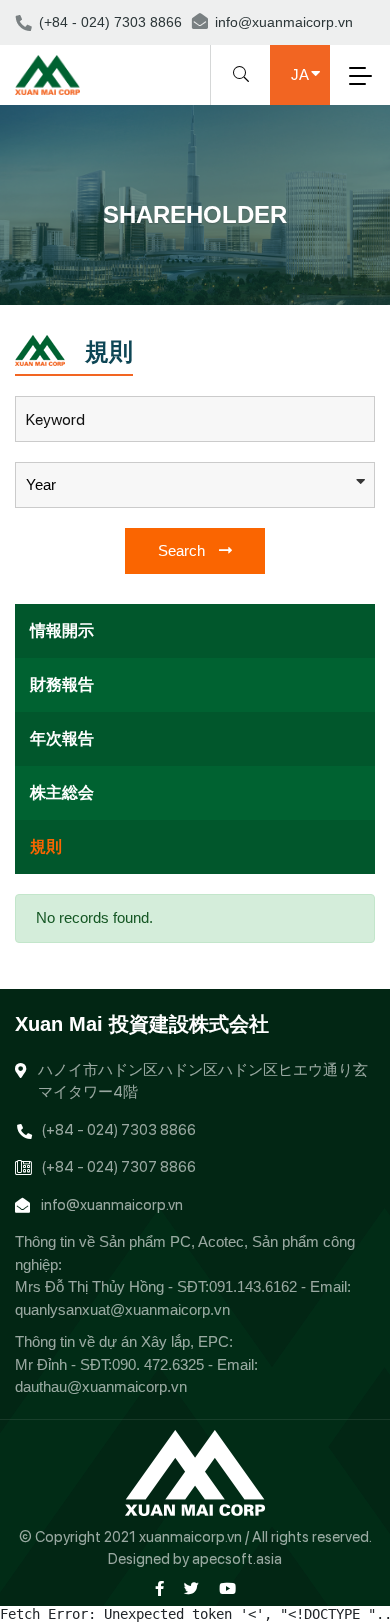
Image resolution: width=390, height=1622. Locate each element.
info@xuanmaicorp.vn (284, 22)
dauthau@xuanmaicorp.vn (101, 1386)
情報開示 (62, 630)
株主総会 (62, 792)
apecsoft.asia (237, 1559)
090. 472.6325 (158, 1364)
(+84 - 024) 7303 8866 (110, 22)
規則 (46, 846)
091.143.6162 (253, 1286)
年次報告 (62, 738)
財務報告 (62, 684)
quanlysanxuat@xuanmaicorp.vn (122, 1309)
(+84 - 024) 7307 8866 (118, 1167)
